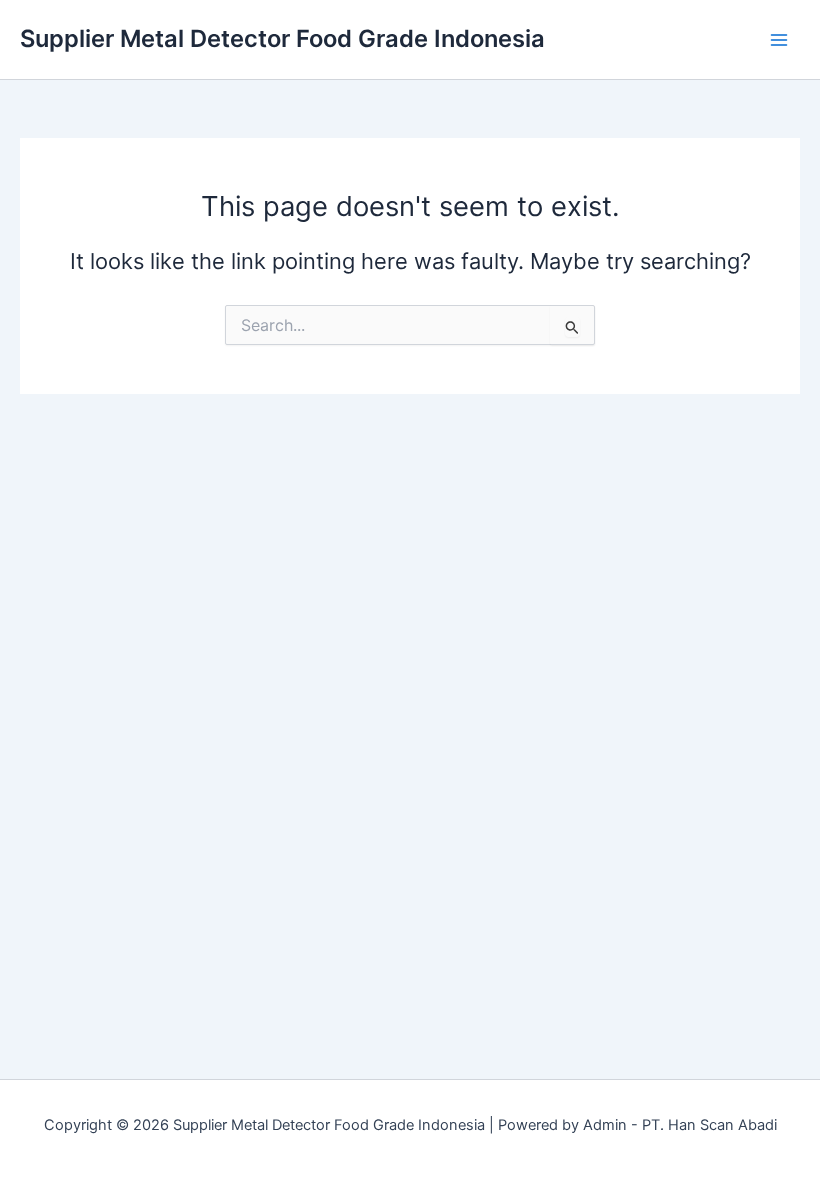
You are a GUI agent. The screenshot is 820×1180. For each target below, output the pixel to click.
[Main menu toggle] (779, 40)
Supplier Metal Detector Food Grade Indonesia (282, 38)
